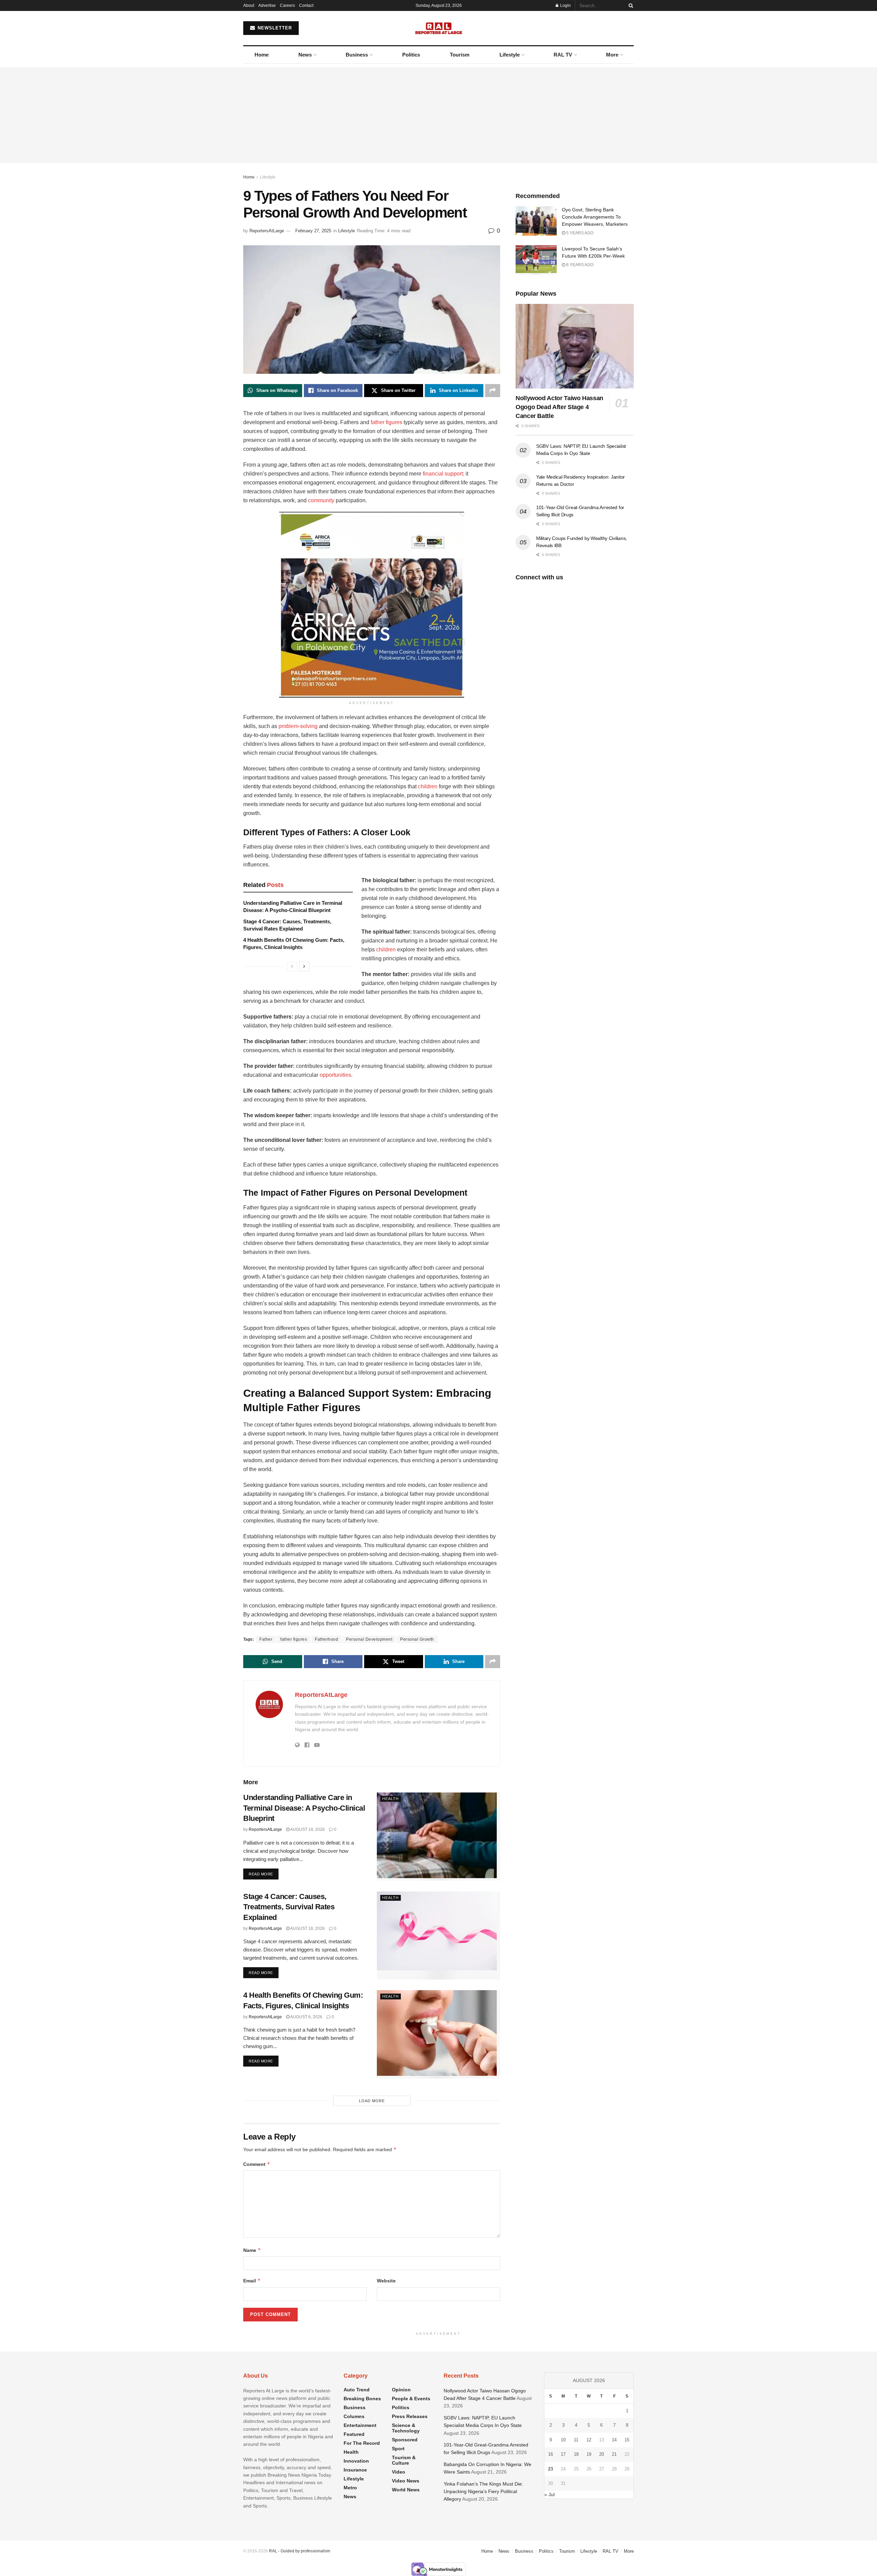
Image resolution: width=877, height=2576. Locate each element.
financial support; (443, 474)
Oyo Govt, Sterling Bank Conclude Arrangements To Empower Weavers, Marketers (595, 217)
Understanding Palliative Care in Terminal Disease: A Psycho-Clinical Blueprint (304, 1808)
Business (357, 55)
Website (386, 2281)
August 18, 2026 (307, 1928)
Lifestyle (510, 55)
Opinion (401, 2390)
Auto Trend (357, 2390)
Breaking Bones (362, 2399)
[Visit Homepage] (439, 28)
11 (576, 2440)
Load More (372, 2101)
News (305, 55)
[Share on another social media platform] (493, 391)
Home (262, 55)
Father (266, 1639)
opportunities (335, 1075)
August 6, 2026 (306, 2017)
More (612, 55)
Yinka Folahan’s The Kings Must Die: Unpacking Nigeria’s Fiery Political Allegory (483, 2492)
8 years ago (579, 265)
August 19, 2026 (307, 1829)
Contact (306, 5)
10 (563, 2440)
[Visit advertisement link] (372, 605)
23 (551, 2469)
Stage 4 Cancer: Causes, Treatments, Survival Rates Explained (289, 1907)
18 (576, 2454)
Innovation (356, 2461)
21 (614, 2454)
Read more (264, 1874)
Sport (398, 2449)
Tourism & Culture (404, 2460)
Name (252, 2250)
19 (589, 2454)
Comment (257, 2164)
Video (399, 2472)
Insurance (355, 2470)
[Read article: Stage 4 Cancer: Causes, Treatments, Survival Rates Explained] (438, 1936)
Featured (354, 2434)
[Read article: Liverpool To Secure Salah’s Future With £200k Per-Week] (536, 260)
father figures (386, 422)
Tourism (460, 55)
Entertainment (360, 2425)
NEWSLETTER (274, 28)
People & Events (411, 2399)
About (249, 5)
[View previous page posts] (292, 966)
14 (614, 2440)
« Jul (549, 2494)
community (321, 500)
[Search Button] (630, 5)
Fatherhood (326, 1639)
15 (627, 2440)
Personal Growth (417, 1639)
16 (551, 2454)
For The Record (362, 2443)
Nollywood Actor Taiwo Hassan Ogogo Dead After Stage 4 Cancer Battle (559, 407)
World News (406, 2490)
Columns (354, 2416)
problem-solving (298, 726)
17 (563, 2454)
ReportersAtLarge (267, 231)
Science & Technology (406, 2428)
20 (602, 2454)
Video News (406, 2481)
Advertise (267, 5)
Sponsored (405, 2440)
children (428, 786)
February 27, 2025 (313, 231)
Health (391, 1799)
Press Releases (410, 2416)
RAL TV (563, 55)
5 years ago (579, 233)
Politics (411, 55)
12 (589, 2440)
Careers (287, 5)
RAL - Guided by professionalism (300, 2551)
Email (252, 2281)
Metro (350, 2488)
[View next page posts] (304, 966)
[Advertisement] (438, 115)
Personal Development (369, 1639)
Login (565, 5)
